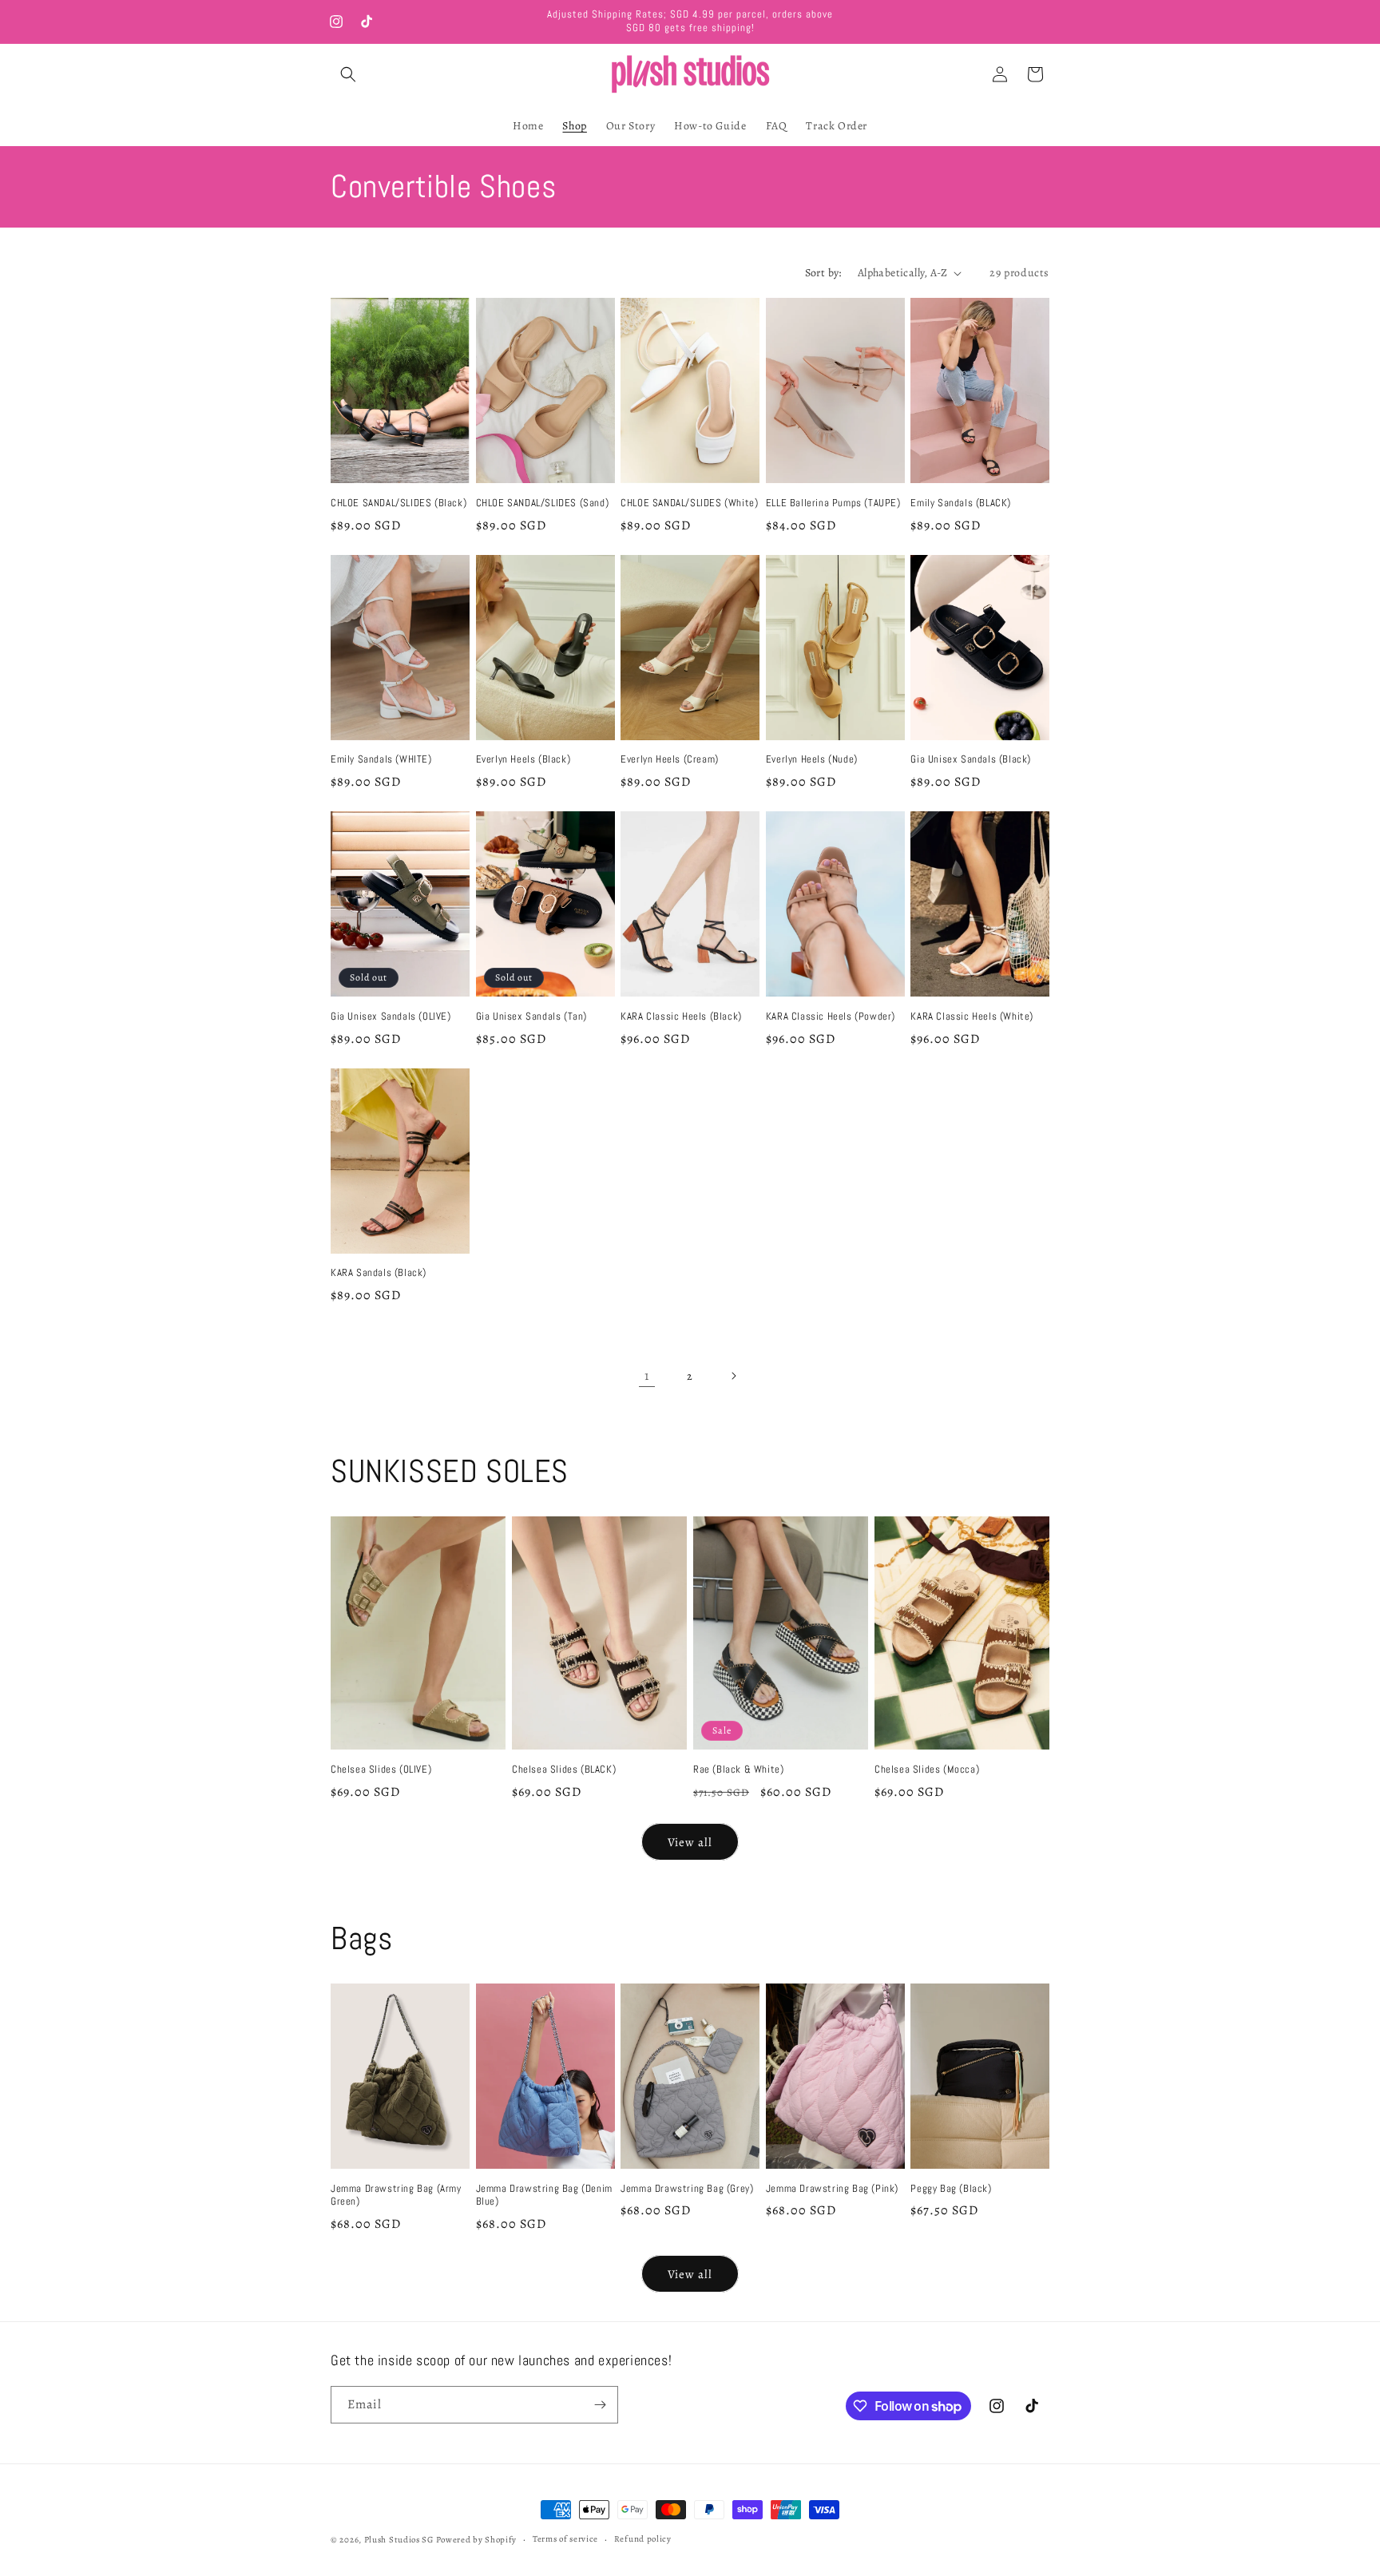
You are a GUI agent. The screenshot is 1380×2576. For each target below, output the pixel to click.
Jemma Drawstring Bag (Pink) (832, 2189)
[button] (348, 74)
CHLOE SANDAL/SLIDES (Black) (399, 503)
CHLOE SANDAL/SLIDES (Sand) (543, 503)
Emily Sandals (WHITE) (381, 759)
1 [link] (647, 1376)
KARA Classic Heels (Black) (681, 1017)
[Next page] (733, 1376)
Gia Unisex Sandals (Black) (971, 759)
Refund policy (643, 2539)
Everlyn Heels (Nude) (812, 759)
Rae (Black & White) (738, 1770)
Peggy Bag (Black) (951, 2189)
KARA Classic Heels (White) (972, 1017)
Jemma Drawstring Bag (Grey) (687, 2189)
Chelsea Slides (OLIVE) (381, 1770)
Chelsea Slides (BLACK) (564, 1770)
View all (690, 1842)
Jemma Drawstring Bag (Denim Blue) (544, 2196)
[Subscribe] (600, 2405)
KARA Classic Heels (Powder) (831, 1017)
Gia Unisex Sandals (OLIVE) (391, 1017)
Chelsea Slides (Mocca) (927, 1770)
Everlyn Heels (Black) (523, 759)
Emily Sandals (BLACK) (961, 503)
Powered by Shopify (477, 2540)
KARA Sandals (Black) (379, 1273)
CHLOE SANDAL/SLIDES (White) (689, 503)
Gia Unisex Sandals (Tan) (531, 1017)
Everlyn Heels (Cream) (670, 759)
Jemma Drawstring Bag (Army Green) (396, 2196)
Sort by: (823, 273)
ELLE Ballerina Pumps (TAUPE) (833, 503)
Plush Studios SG (399, 2540)
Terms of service (565, 2539)
